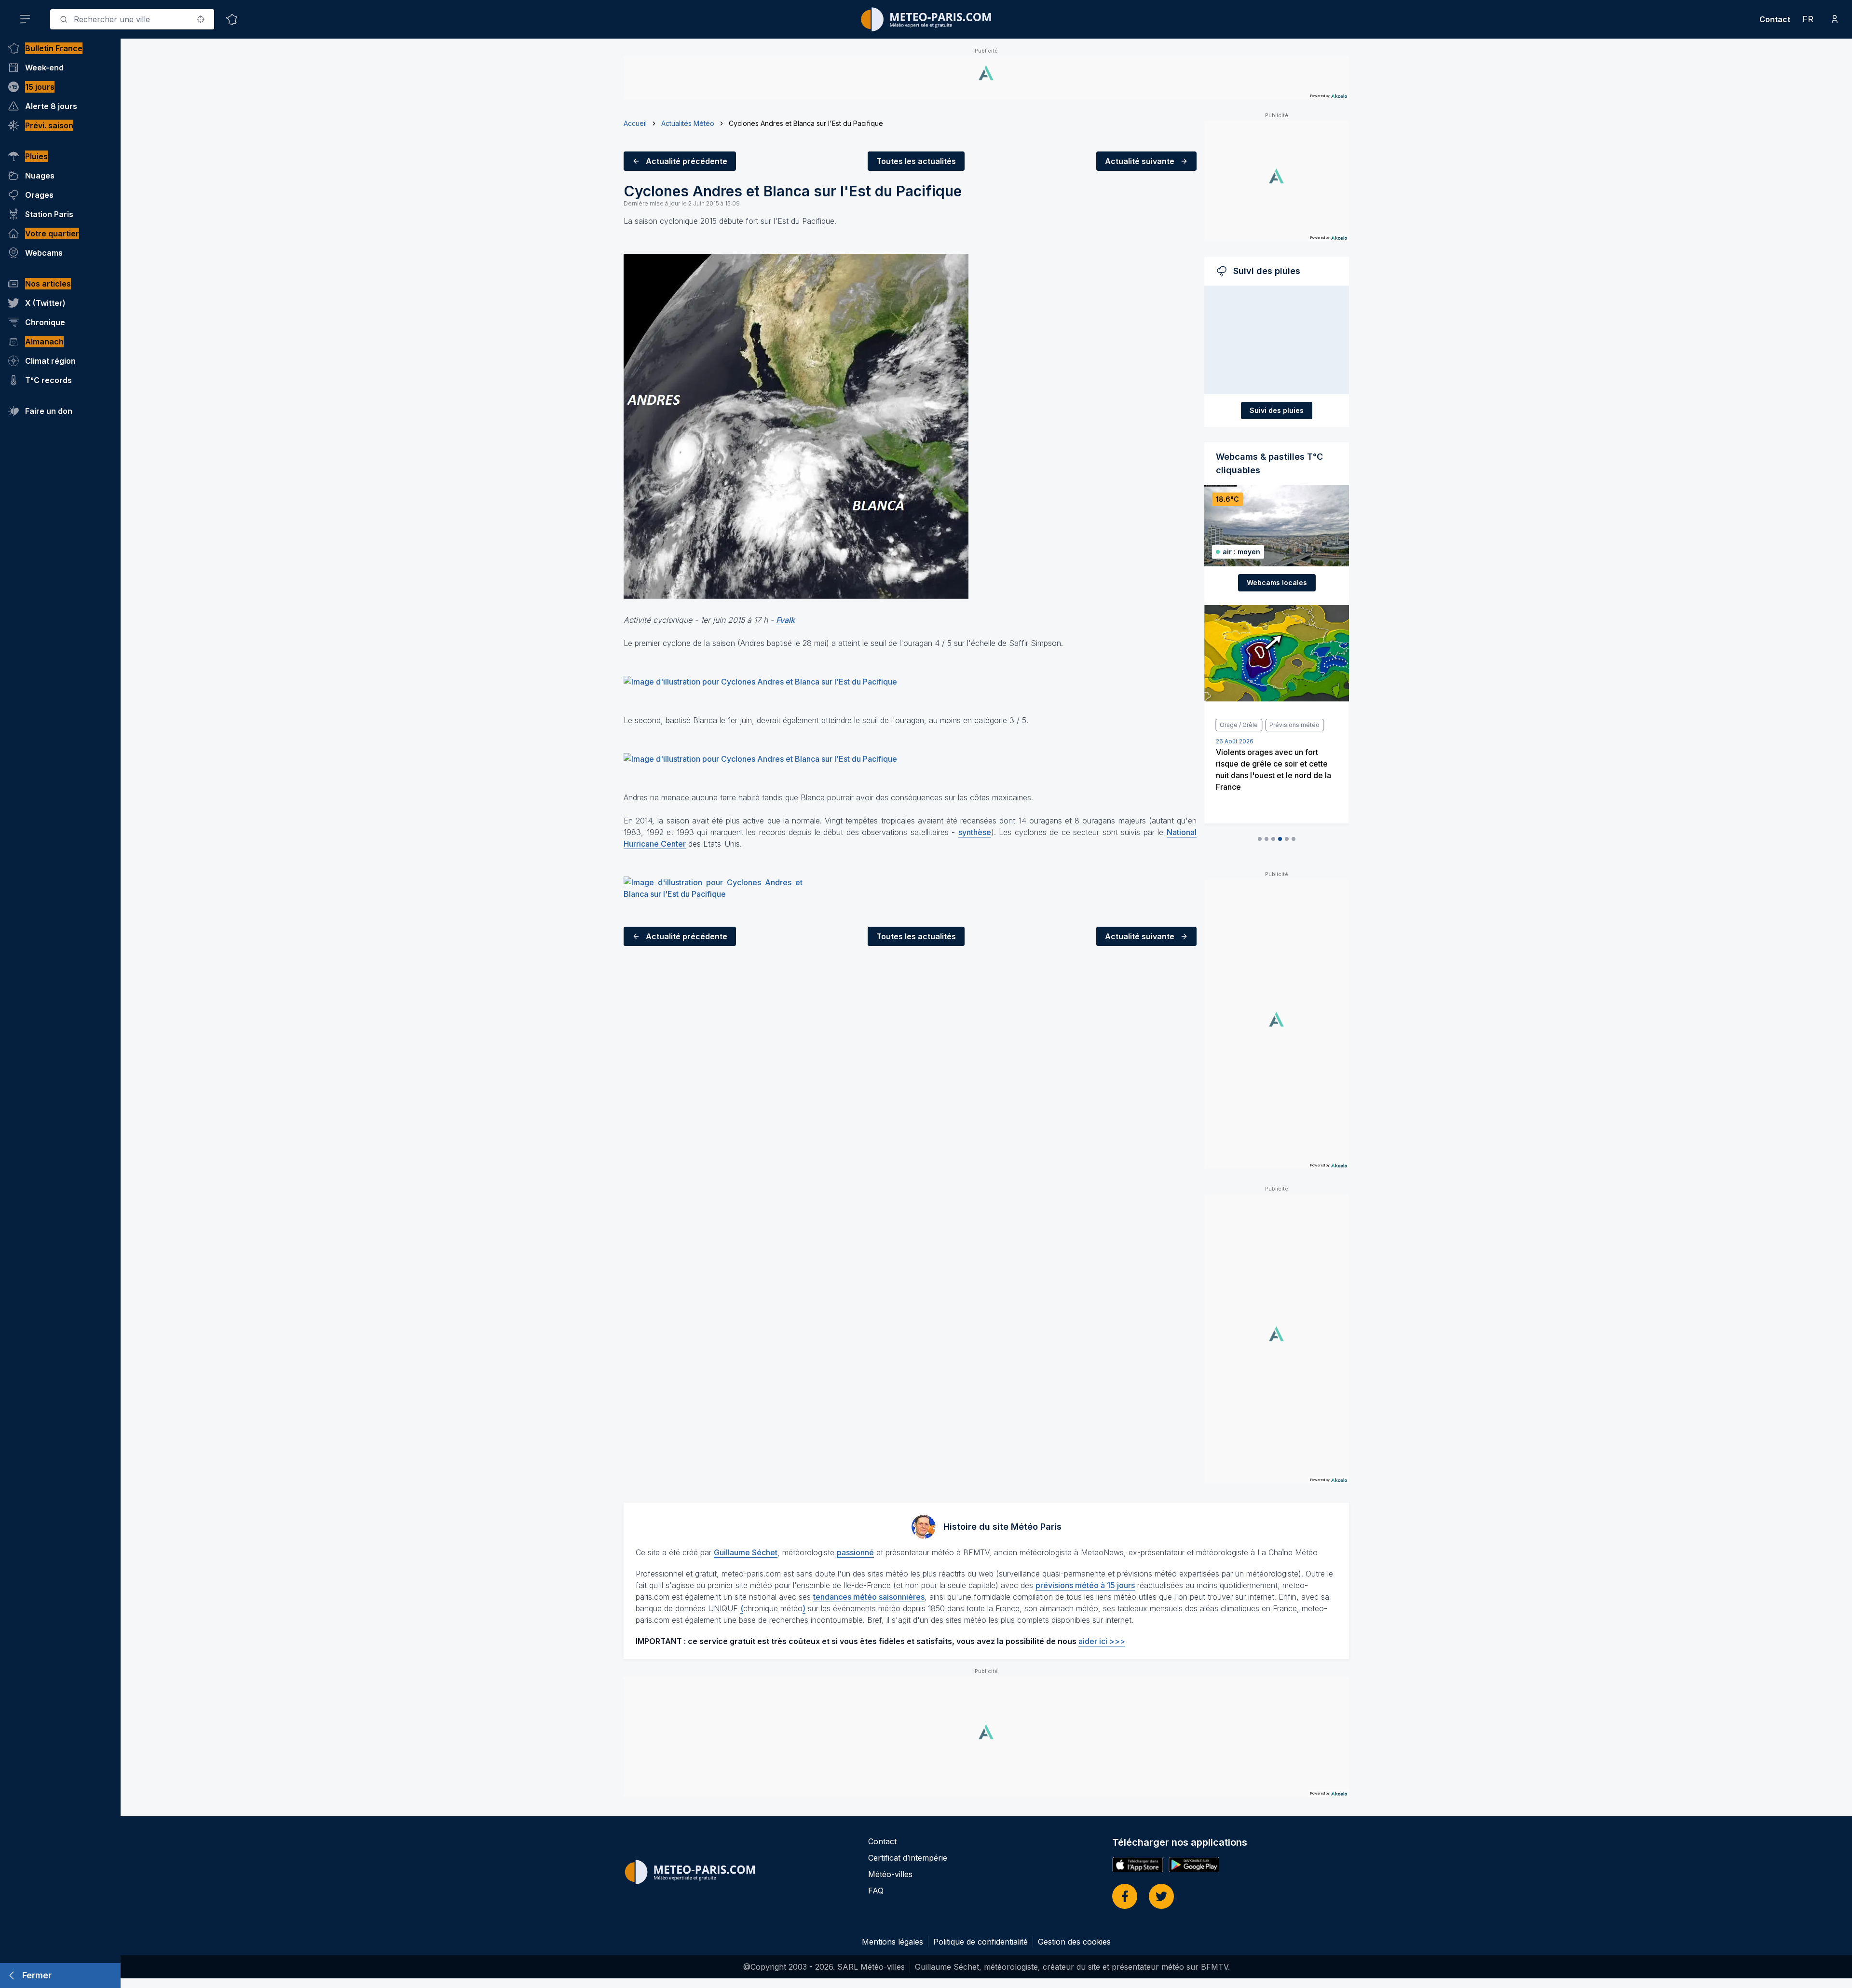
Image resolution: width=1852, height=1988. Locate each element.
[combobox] (132, 19)
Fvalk (785, 620)
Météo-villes (890, 1874)
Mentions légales (892, 1942)
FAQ (876, 1891)
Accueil (635, 123)
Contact (1775, 19)
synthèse (975, 832)
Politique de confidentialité (980, 1942)
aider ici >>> (1102, 1641)
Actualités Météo (688, 123)
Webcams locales (1277, 583)
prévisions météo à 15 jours (1085, 1585)
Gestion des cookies (1074, 1942)
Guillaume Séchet (746, 1552)
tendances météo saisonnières (869, 1597)
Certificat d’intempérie (908, 1858)
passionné (855, 1552)
